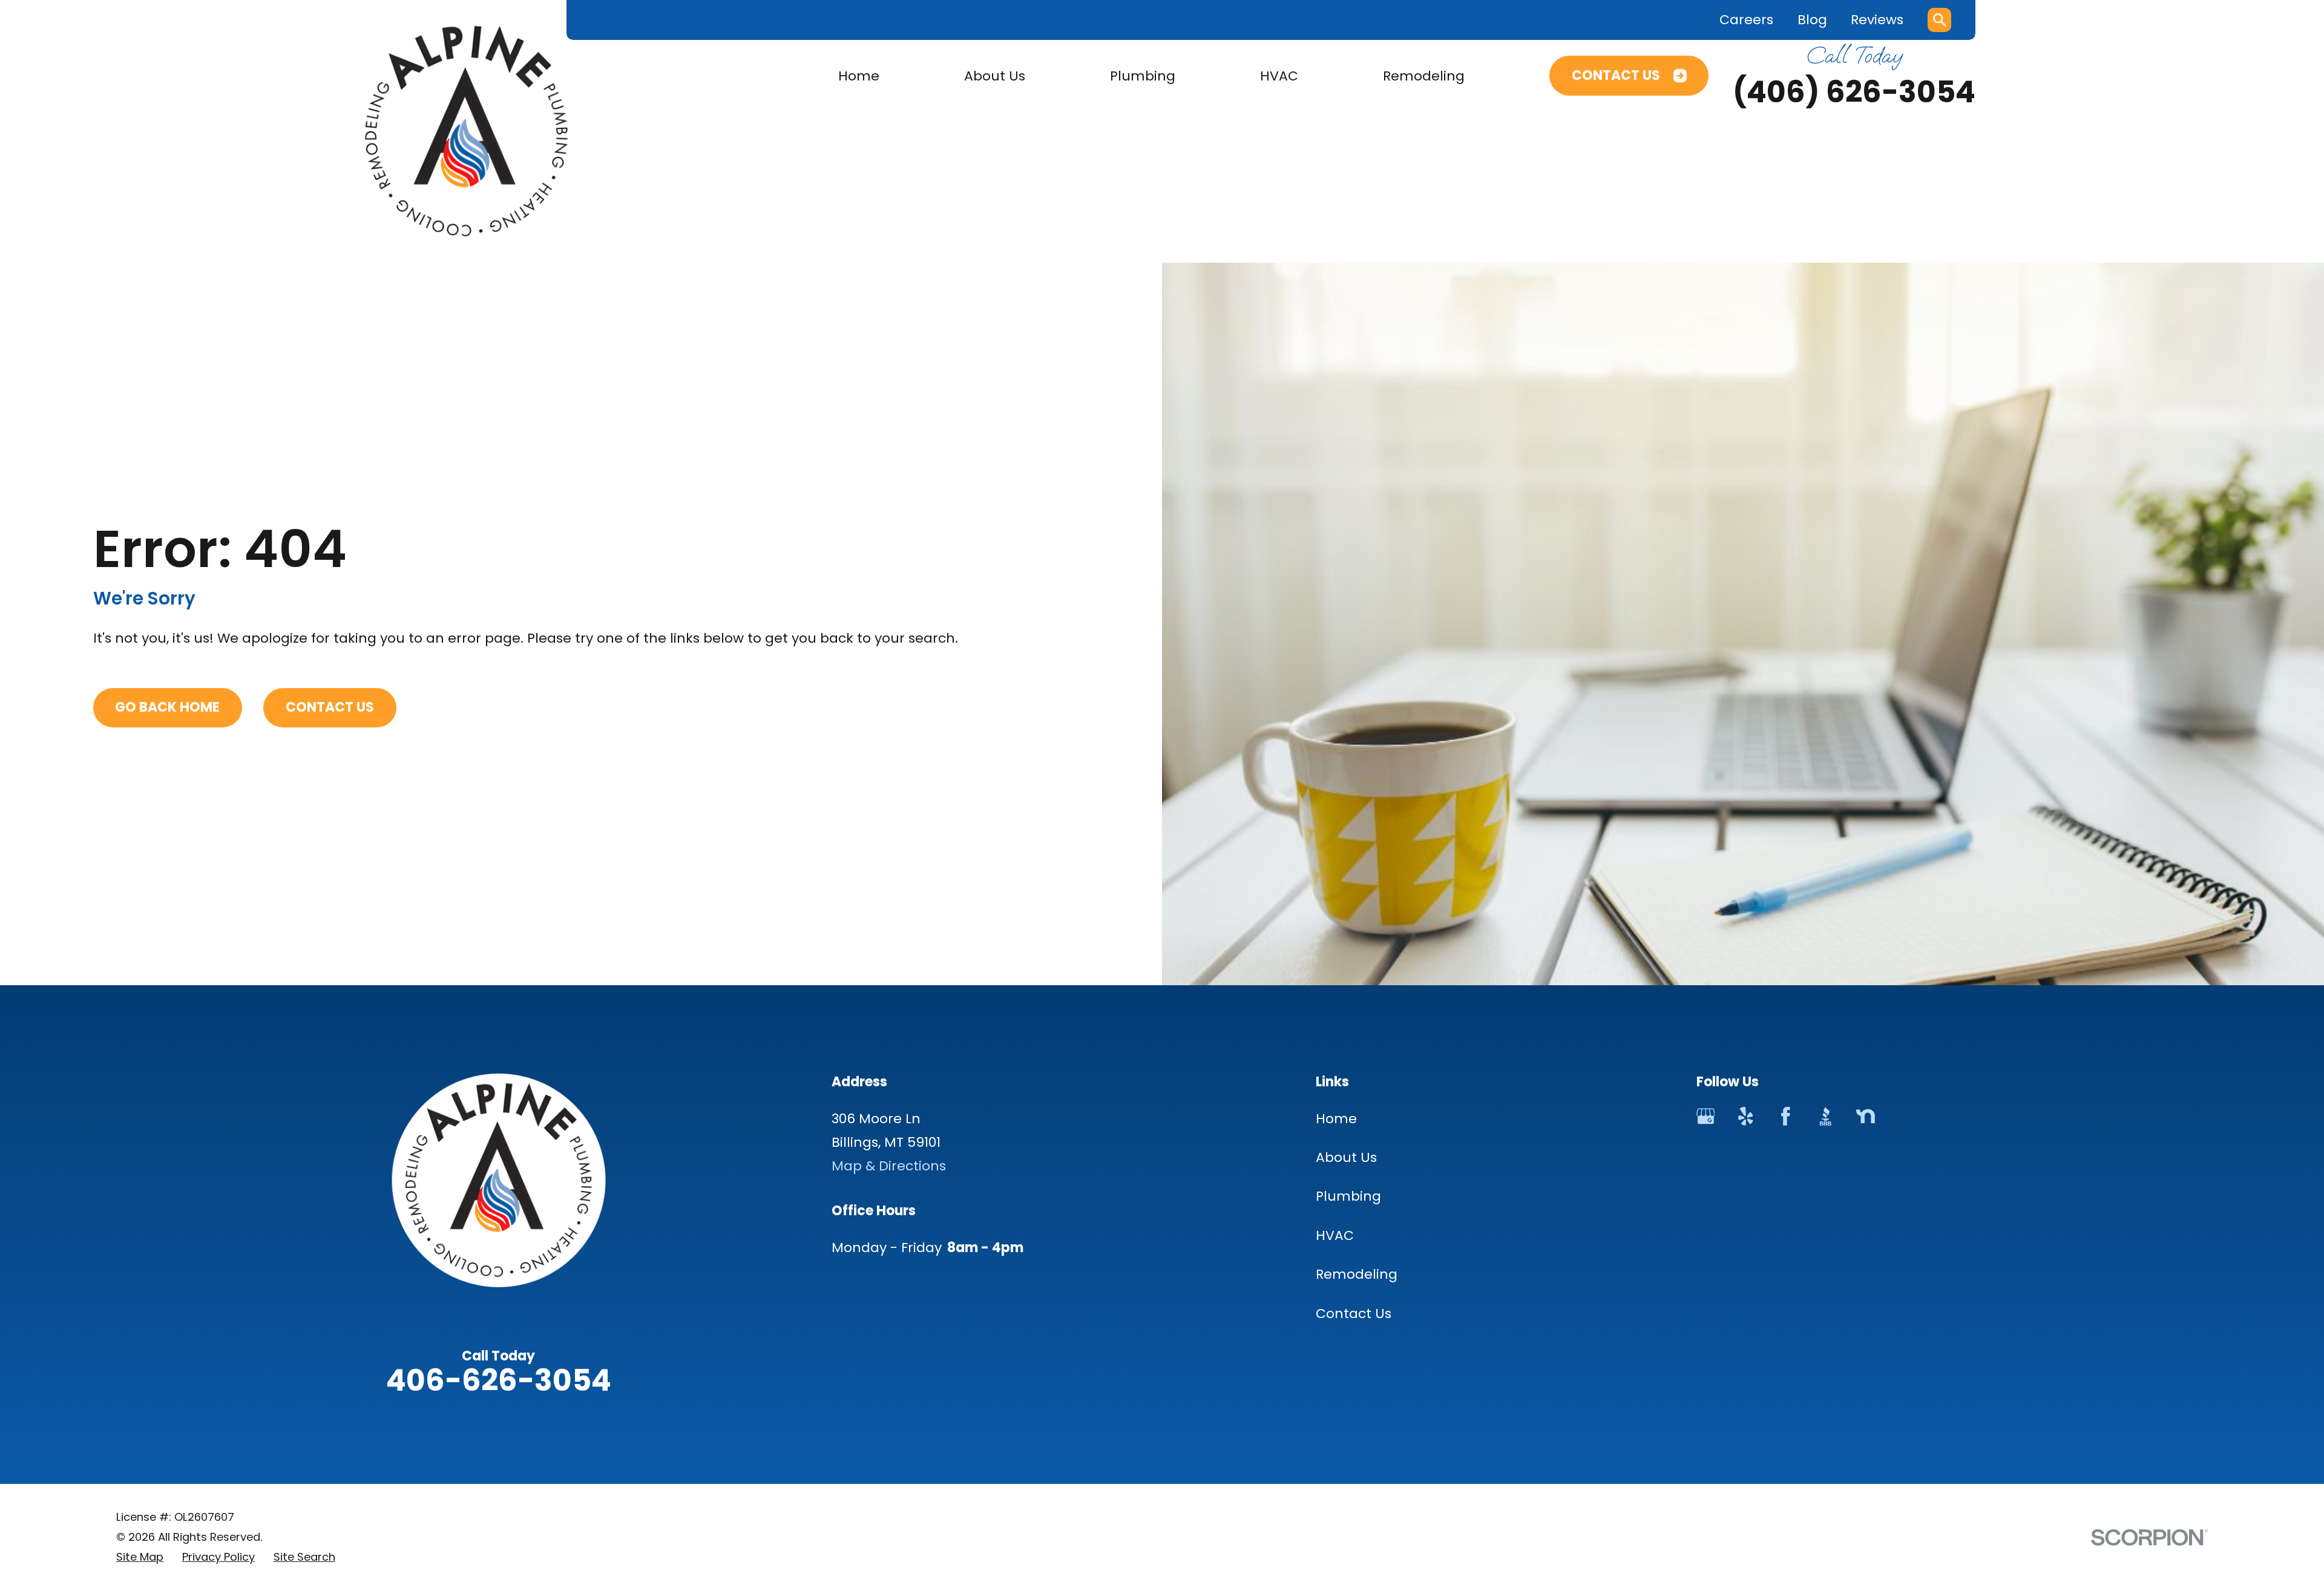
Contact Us (1616, 75)
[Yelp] (1746, 1116)
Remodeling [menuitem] (1424, 76)
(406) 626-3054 (1854, 92)
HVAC (1335, 1235)
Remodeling (1357, 1274)
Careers (1746, 20)
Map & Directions (889, 1166)
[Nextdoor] (1866, 1116)
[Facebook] (1786, 1116)
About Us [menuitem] (995, 76)
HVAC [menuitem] (1279, 76)
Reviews (1877, 20)
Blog (1812, 20)
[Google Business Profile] (1706, 1116)
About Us (1346, 1157)
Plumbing (1348, 1196)
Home (1336, 1119)
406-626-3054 (499, 1380)
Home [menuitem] (859, 76)
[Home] (467, 131)
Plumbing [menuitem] (1143, 76)
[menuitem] (140, 1557)
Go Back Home (167, 707)
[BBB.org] (1826, 1116)
